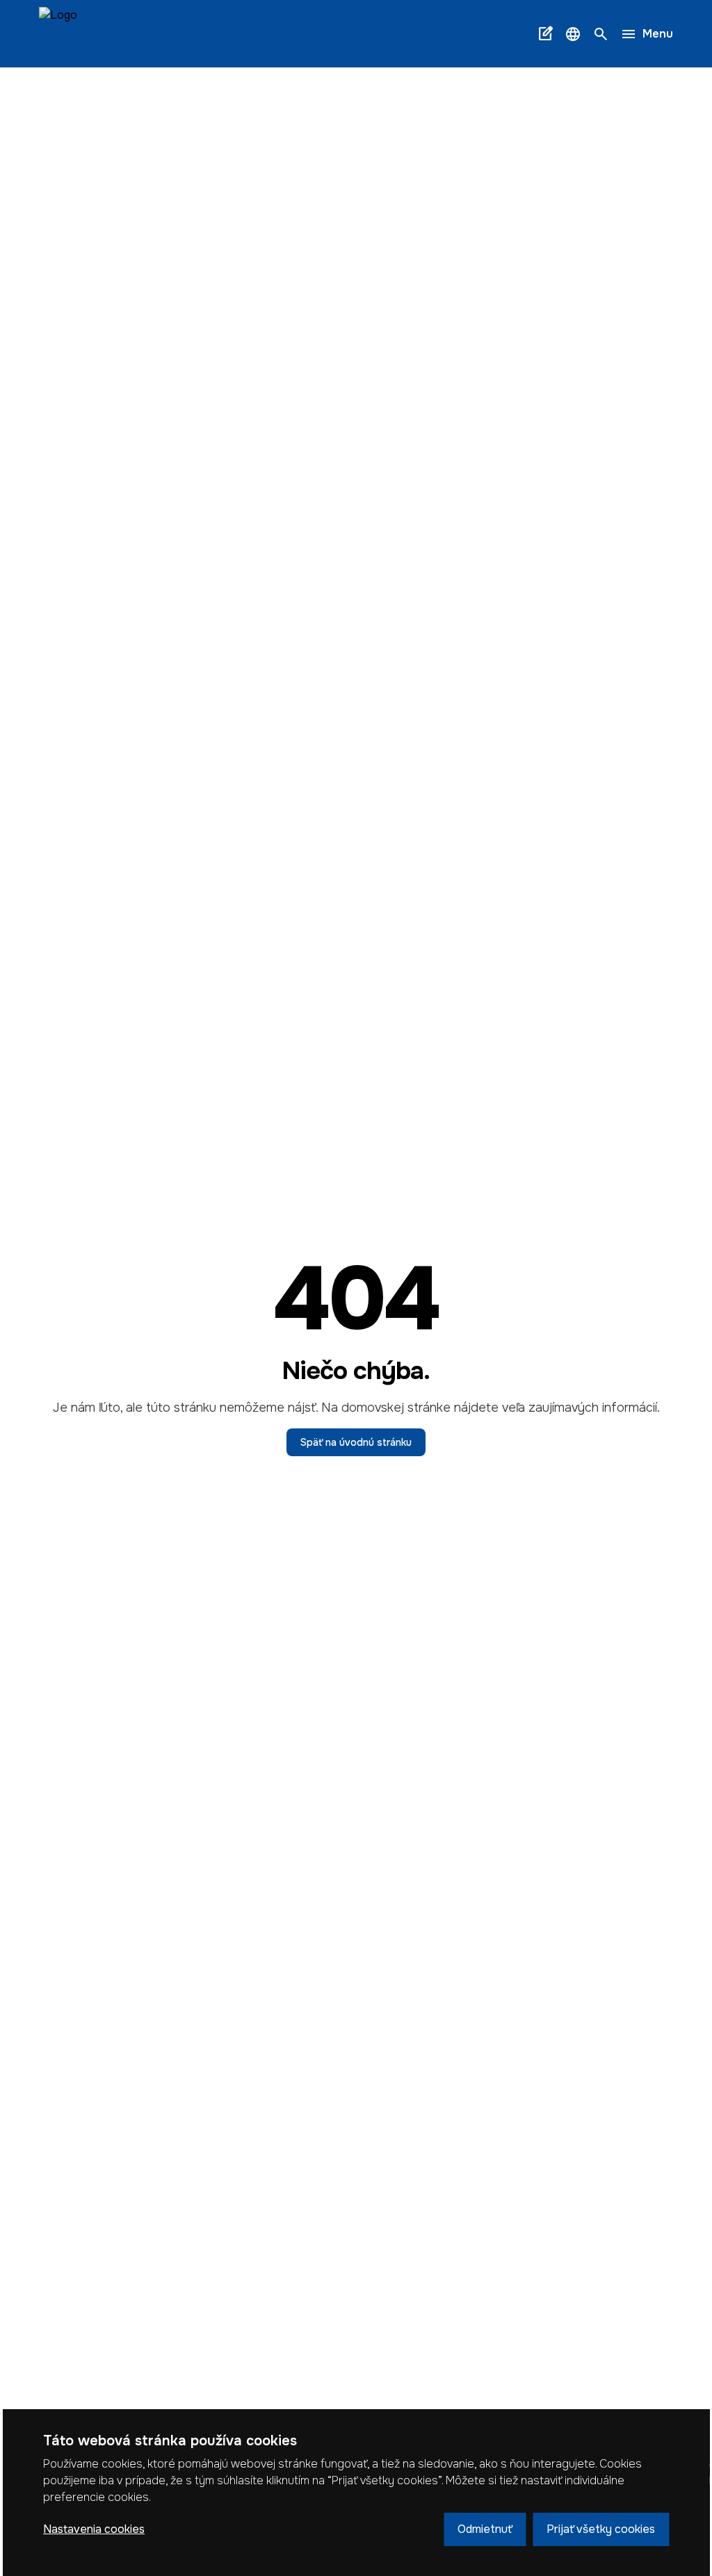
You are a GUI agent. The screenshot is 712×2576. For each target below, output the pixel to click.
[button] (573, 34)
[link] (58, 34)
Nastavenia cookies (94, 2529)
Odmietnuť (485, 2529)
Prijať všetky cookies (601, 2529)
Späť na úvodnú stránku (356, 1442)
